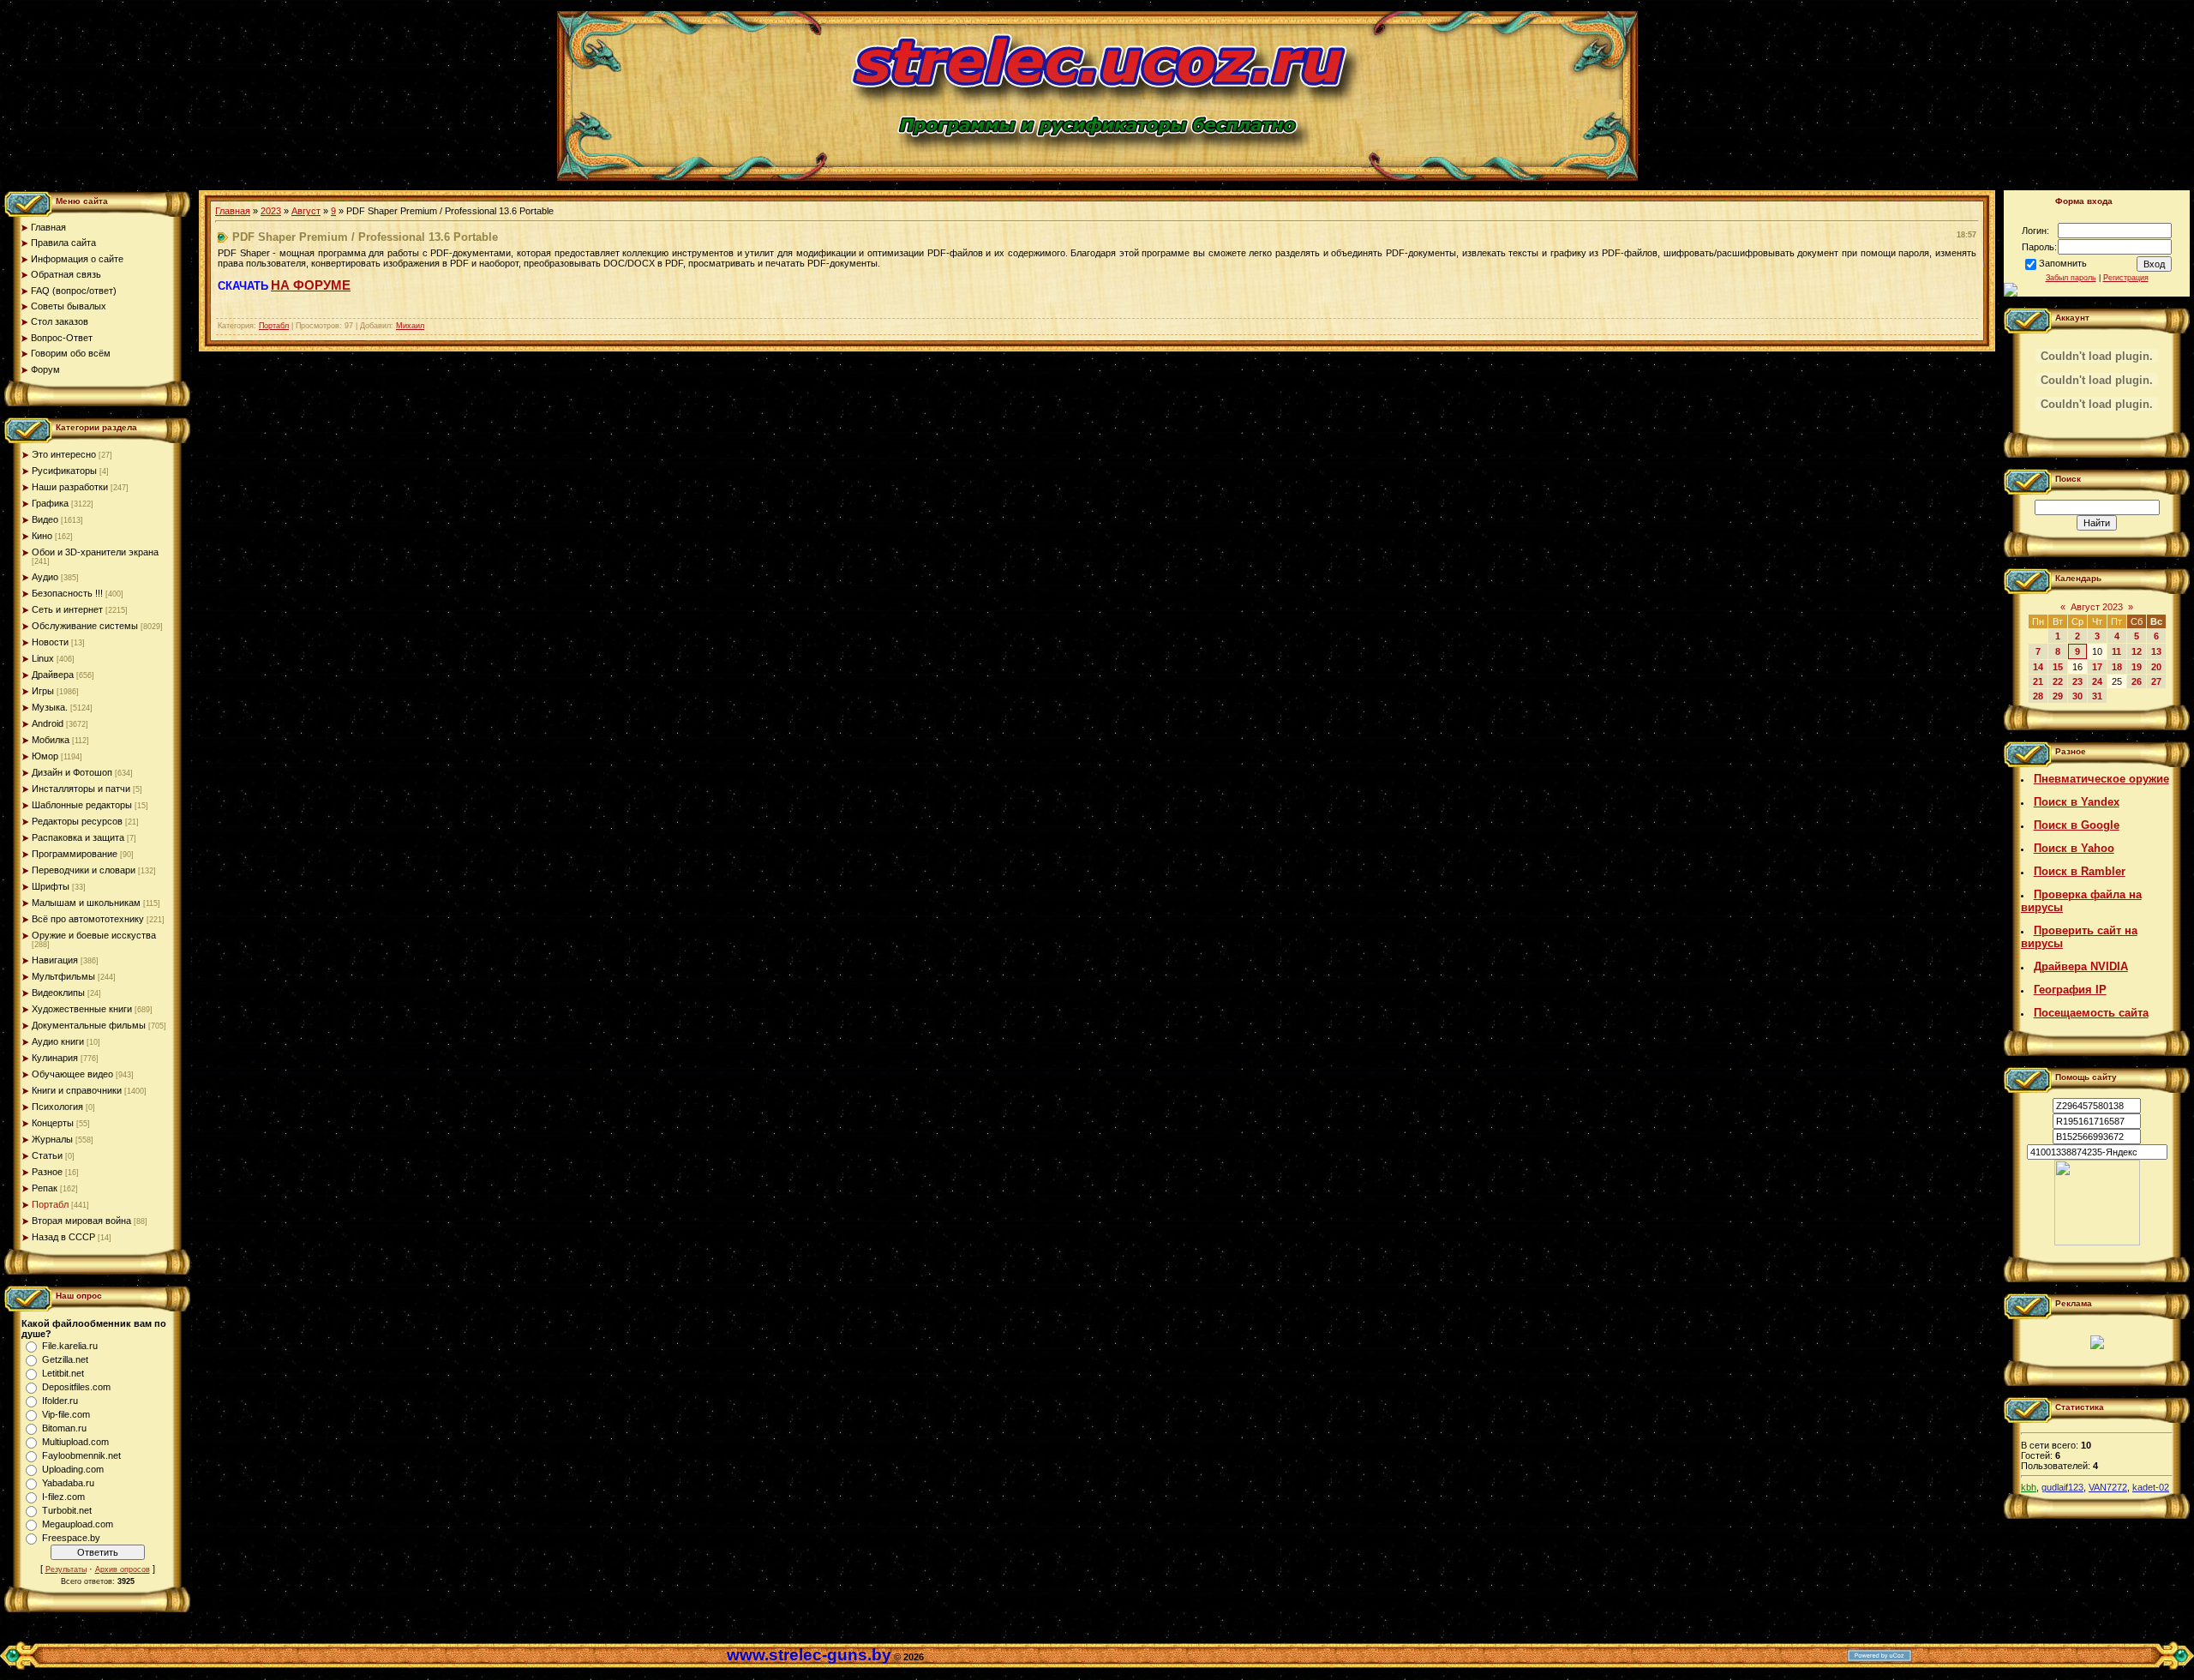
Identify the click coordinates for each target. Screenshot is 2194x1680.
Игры (43, 691)
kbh (2029, 1487)
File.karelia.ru (70, 1346)
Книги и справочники (77, 1090)
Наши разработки (70, 487)
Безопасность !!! (67, 593)
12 (2137, 651)
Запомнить (2063, 263)
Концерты (53, 1123)
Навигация (55, 960)
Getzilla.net (65, 1359)
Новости (50, 642)
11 (2116, 651)
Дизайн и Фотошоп (72, 772)
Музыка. (50, 707)
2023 (271, 211)
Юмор (45, 756)
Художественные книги (82, 1009)
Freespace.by (71, 1538)
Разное (47, 1172)
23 (2077, 681)
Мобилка (51, 740)
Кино (42, 536)
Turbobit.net (67, 1510)
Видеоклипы (58, 993)
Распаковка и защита (78, 837)
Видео (45, 519)
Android (48, 723)
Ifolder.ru (60, 1401)
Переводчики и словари (84, 870)
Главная (233, 211)
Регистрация (2126, 278)
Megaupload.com (78, 1524)
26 (2137, 681)
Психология (57, 1107)
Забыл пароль (2071, 278)
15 (2058, 667)
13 (2156, 651)
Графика (50, 503)
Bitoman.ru (64, 1428)
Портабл (50, 1204)
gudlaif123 (2062, 1487)
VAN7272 (2108, 1487)
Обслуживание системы (85, 626)
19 (2137, 667)
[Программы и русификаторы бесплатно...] (2097, 1242)
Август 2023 (2097, 607)
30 (2077, 696)
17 (2097, 667)
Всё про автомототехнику (88, 919)
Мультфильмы (63, 976)
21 (2038, 681)
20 (2156, 667)
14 (2038, 667)
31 (2097, 696)
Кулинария (55, 1058)
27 (2156, 681)
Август (306, 211)
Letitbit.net (63, 1373)
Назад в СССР (63, 1237)
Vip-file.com (66, 1414)
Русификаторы (64, 471)
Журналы (52, 1139)
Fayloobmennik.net (81, 1455)
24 (2097, 681)
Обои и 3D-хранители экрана (95, 552)
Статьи (47, 1155)
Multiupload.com (75, 1442)
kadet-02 (2151, 1487)
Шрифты (51, 886)
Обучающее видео (72, 1074)
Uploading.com (73, 1469)
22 (2058, 681)
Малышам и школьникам (86, 903)
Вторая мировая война (81, 1221)
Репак (45, 1188)
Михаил (410, 326)
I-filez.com (63, 1497)
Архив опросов (123, 1569)
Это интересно (64, 454)
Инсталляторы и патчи (81, 789)
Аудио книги (58, 1041)
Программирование (75, 854)
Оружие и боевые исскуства (94, 935)
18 (2117, 667)
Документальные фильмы (89, 1025)
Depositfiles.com (76, 1387)
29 (2058, 696)
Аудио (45, 577)
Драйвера (53, 675)
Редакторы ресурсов (77, 821)
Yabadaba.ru (68, 1483)
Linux (43, 658)
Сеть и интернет (67, 609)
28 (2038, 696)
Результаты (66, 1569)
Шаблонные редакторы (82, 805)
